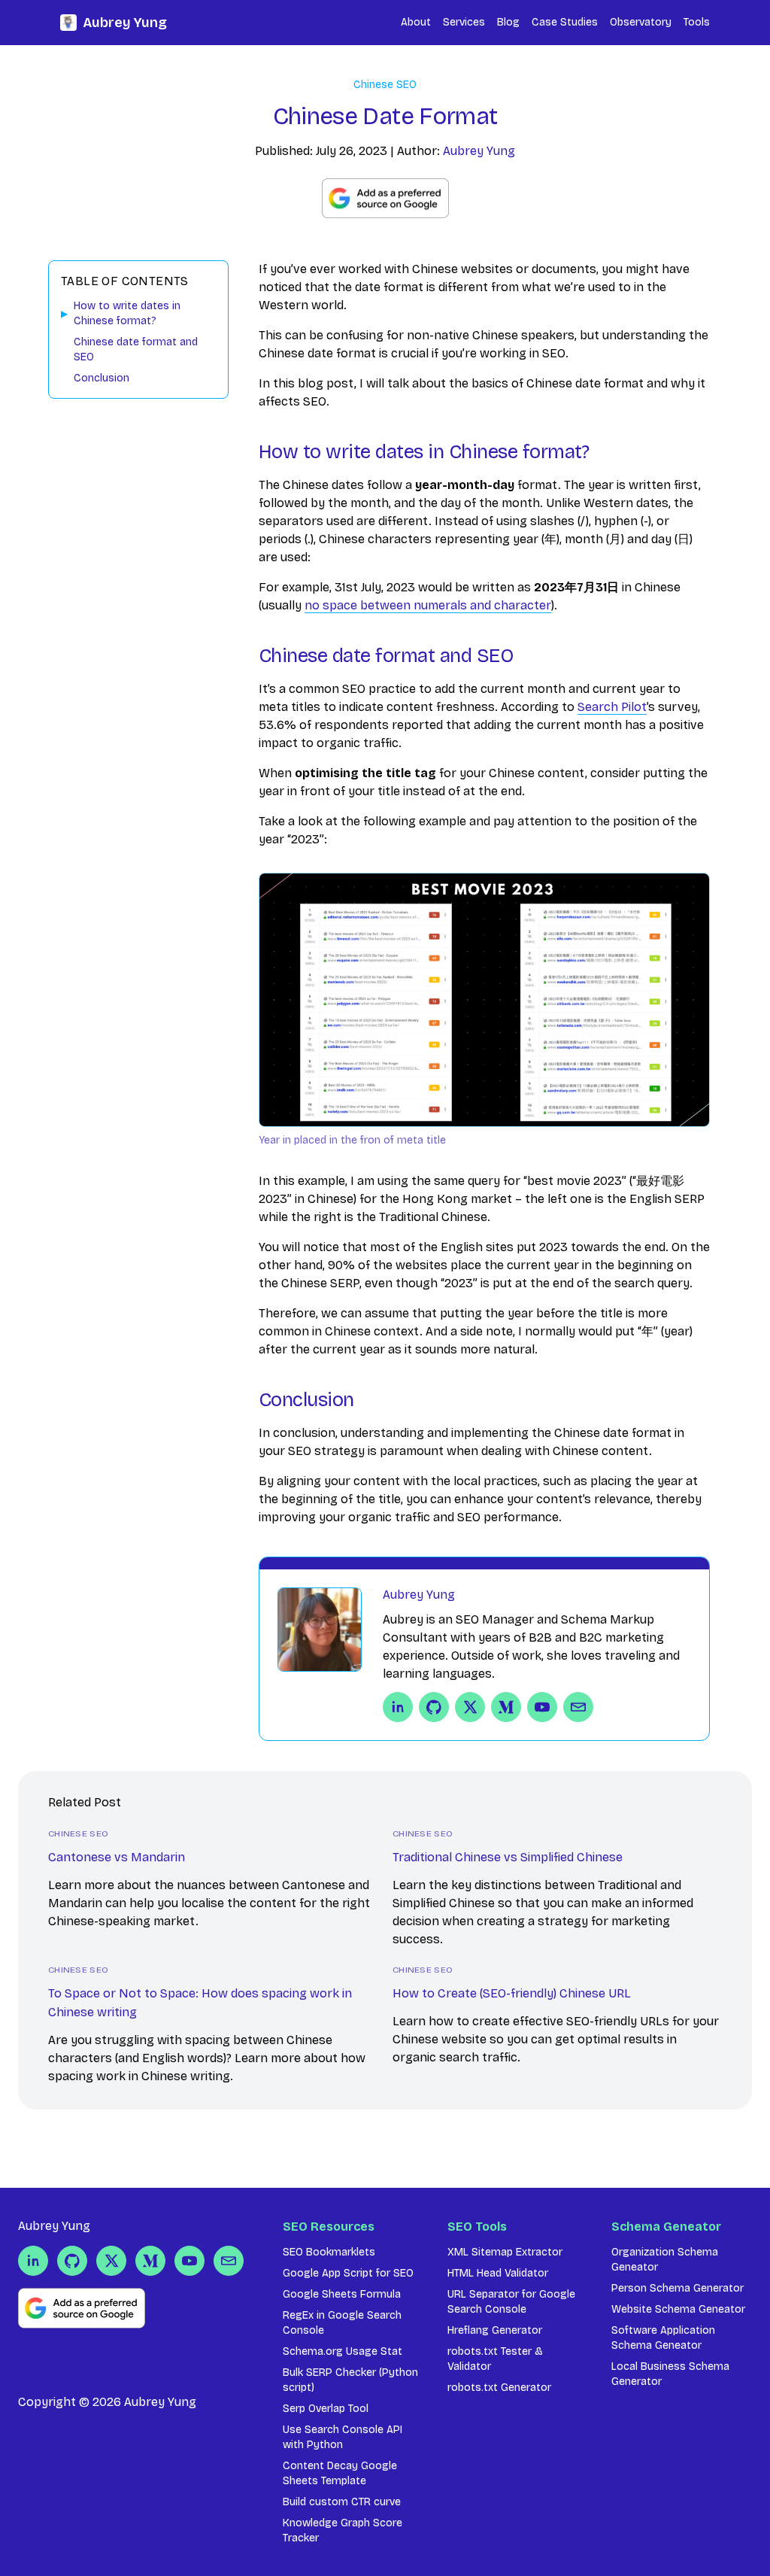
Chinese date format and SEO (136, 349)
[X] (470, 1707)
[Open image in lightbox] (484, 1000)
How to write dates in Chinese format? (127, 313)
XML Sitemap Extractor (505, 2252)
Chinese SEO (385, 85)
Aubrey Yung (125, 23)
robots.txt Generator (499, 2388)
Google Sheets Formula (342, 2294)
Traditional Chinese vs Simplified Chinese (508, 1857)
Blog (508, 22)
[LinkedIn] (398, 1707)
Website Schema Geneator (678, 2309)
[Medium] (506, 1707)
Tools (697, 22)
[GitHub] (434, 1707)
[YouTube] (542, 1707)
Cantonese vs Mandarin (117, 1857)
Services (464, 22)
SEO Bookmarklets (329, 2252)
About (416, 22)
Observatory (641, 22)
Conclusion (102, 378)
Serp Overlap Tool (326, 2409)
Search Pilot (612, 707)
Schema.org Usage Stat (343, 2351)
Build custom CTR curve (342, 2502)
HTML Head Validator (498, 2273)
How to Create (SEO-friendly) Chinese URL (512, 1993)
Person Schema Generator (678, 2288)
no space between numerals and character (428, 605)
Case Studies (565, 22)
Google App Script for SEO (348, 2273)
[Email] (578, 1707)
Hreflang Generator (495, 2330)
